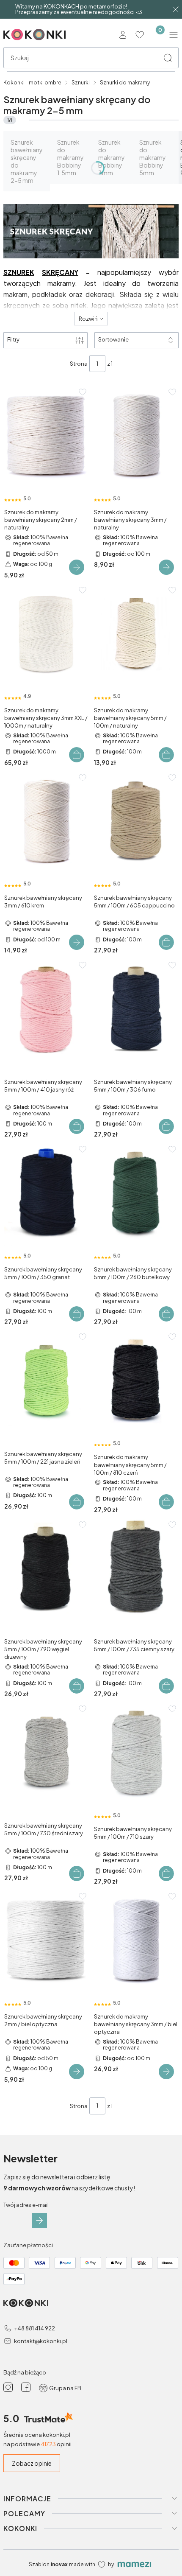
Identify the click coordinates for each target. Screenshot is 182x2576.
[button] (168, 58)
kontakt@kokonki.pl (41, 2341)
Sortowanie (113, 339)
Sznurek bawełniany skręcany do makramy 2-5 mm (27, 161)
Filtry (13, 339)
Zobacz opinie (32, 2463)
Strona (79, 364)
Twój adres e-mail (26, 2205)
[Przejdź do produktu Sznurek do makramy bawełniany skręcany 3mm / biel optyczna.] (136, 1940)
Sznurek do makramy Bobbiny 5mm (153, 157)
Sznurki (81, 83)
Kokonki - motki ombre (32, 83)
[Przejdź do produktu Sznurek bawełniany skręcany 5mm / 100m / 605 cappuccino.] (136, 822)
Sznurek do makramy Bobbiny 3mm (112, 157)
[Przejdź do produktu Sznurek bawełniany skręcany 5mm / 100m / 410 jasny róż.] (46, 1009)
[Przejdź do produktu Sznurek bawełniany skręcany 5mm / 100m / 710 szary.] (136, 1753)
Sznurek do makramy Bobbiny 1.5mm (70, 157)
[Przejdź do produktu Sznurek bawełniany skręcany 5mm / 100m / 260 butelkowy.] (136, 1193)
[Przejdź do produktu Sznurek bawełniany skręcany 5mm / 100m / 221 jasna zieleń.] (46, 1381)
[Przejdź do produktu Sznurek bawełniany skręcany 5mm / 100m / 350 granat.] (46, 1193)
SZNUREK (19, 272)
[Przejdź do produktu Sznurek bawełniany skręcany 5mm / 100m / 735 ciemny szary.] (136, 1569)
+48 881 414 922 (34, 2328)
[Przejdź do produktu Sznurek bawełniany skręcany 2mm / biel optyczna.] (46, 1940)
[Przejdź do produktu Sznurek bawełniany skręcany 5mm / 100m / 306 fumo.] (136, 1009)
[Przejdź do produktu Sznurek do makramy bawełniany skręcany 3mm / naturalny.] (136, 436)
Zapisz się (39, 2220)
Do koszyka (77, 755)
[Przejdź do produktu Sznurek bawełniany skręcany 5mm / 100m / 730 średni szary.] (46, 1753)
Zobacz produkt (77, 567)
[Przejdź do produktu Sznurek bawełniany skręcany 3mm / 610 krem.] (46, 822)
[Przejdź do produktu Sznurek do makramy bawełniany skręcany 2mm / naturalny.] (46, 436)
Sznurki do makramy (125, 83)
